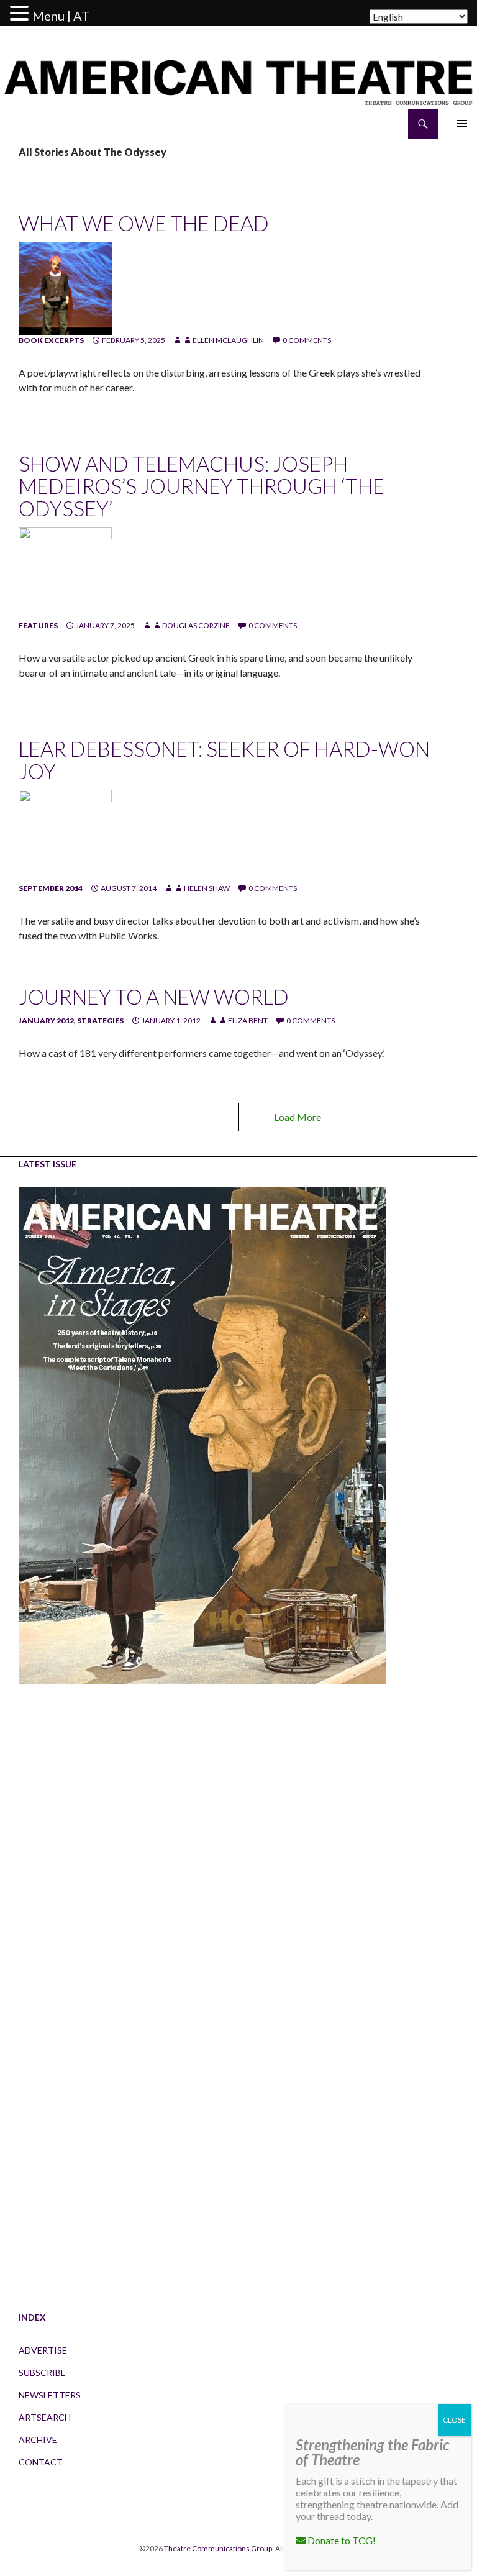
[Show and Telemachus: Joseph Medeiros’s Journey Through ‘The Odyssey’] (65, 573)
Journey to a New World (154, 997)
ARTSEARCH (45, 2417)
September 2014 (51, 888)
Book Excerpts (51, 340)
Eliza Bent (248, 1021)
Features (38, 625)
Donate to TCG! (341, 2540)
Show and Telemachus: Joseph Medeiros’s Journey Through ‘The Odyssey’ (202, 486)
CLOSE (454, 2420)
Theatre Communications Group (218, 2548)
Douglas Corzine (196, 625)
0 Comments (307, 340)
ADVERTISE (43, 2350)
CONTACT (41, 2462)
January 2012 (46, 1021)
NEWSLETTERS (50, 2395)
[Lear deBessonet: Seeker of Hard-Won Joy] (65, 835)
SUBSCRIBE (42, 2373)
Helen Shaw (207, 888)
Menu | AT (61, 16)
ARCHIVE (38, 2440)
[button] (21, 14)
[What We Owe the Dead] (65, 287)
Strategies (100, 1021)
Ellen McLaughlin (228, 340)
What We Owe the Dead (144, 223)
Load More (298, 1117)
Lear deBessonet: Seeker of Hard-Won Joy (224, 760)
